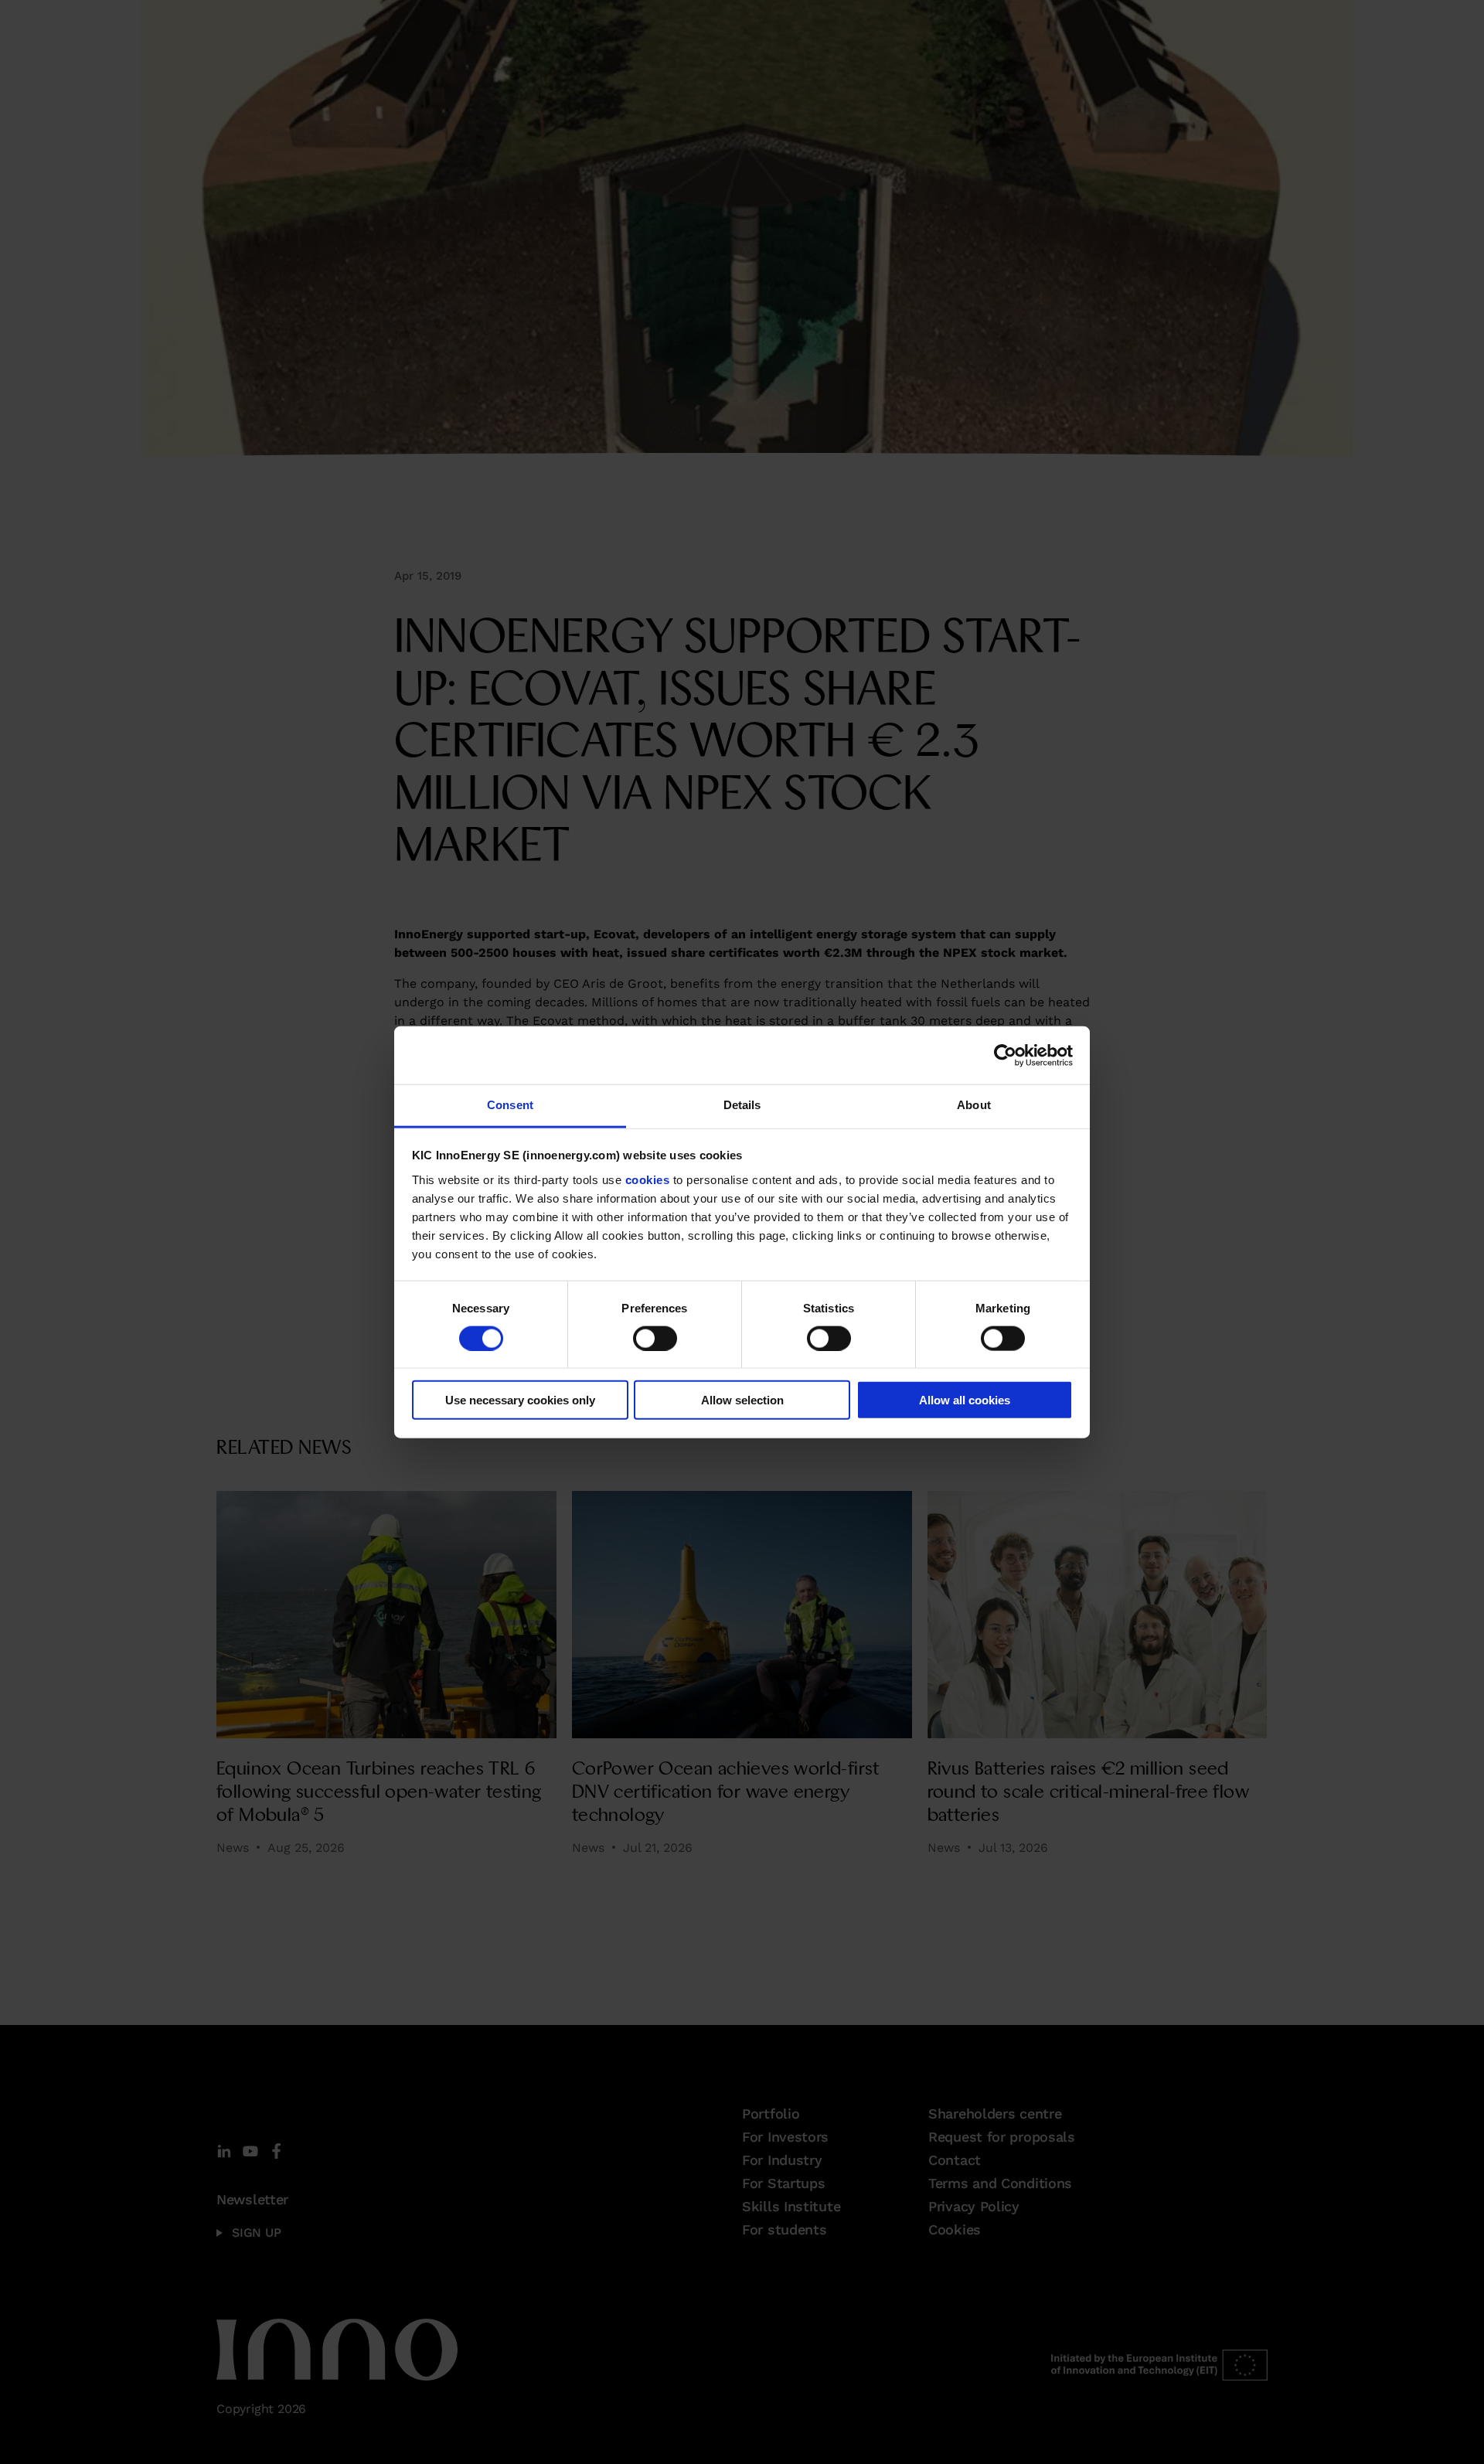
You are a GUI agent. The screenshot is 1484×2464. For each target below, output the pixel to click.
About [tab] (974, 1105)
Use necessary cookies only (520, 1400)
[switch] (655, 1338)
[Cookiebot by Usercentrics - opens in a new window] (1005, 1055)
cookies (648, 1179)
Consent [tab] (510, 1105)
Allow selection (742, 1400)
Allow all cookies (965, 1400)
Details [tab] (742, 1105)
